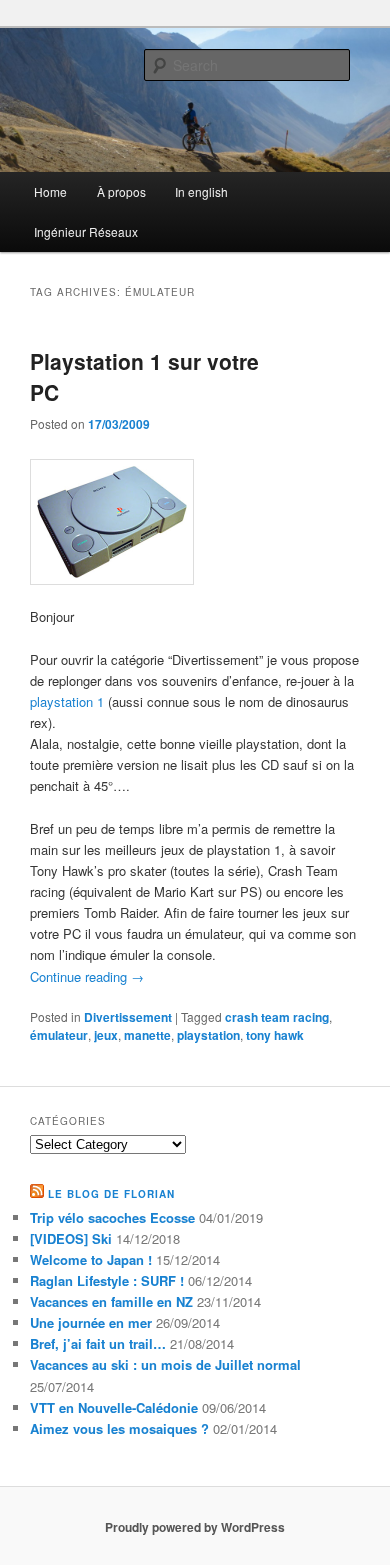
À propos (121, 191)
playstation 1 (67, 701)
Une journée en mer (91, 1322)
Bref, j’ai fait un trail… (98, 1343)
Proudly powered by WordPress (195, 1527)
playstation (208, 1035)
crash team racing (277, 1017)
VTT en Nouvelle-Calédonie (114, 1407)
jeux (106, 1035)
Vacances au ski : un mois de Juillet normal (165, 1364)
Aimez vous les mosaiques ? (119, 1428)
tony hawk (275, 1035)
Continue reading (87, 976)
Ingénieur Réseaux (86, 231)
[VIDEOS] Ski (71, 1238)
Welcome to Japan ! (91, 1259)
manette (147, 1035)
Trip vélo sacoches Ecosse (112, 1217)
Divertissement (128, 1017)
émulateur (59, 1035)
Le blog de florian (111, 1194)
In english (201, 191)
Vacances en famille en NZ (111, 1301)
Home (50, 191)
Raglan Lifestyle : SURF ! (107, 1280)
